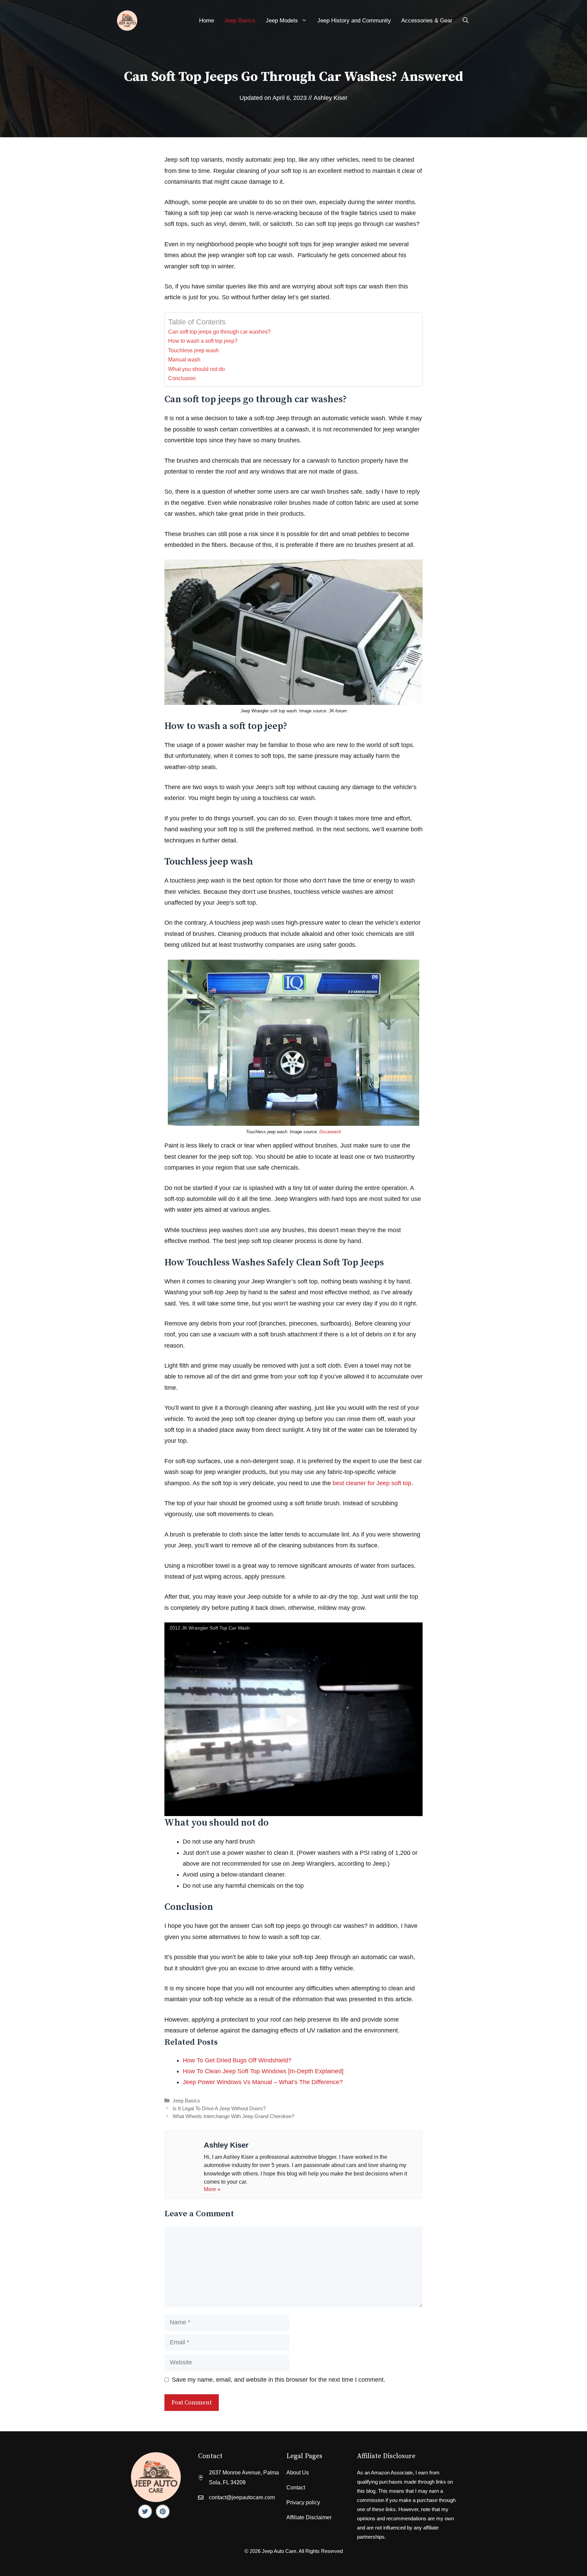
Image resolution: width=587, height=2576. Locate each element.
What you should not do (197, 369)
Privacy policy (303, 2502)
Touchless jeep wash (193, 350)
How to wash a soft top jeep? (203, 341)
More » (212, 2189)
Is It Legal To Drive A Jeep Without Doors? (219, 2108)
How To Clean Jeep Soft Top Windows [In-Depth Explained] (263, 2071)
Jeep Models (282, 21)
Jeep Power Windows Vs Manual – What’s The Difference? (263, 2082)
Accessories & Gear (427, 21)
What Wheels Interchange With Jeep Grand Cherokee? (233, 2116)
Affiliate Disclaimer (309, 2517)
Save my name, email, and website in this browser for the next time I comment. (279, 2380)
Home (207, 21)
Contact (296, 2488)
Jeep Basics (240, 21)
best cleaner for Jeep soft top (372, 1483)
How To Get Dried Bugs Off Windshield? (237, 2060)
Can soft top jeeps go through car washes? (219, 332)
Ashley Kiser (331, 98)
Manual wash (184, 359)
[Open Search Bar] (466, 21)
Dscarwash (330, 1132)
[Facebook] (145, 2511)
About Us (298, 2473)
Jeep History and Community (354, 21)
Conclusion (182, 378)
